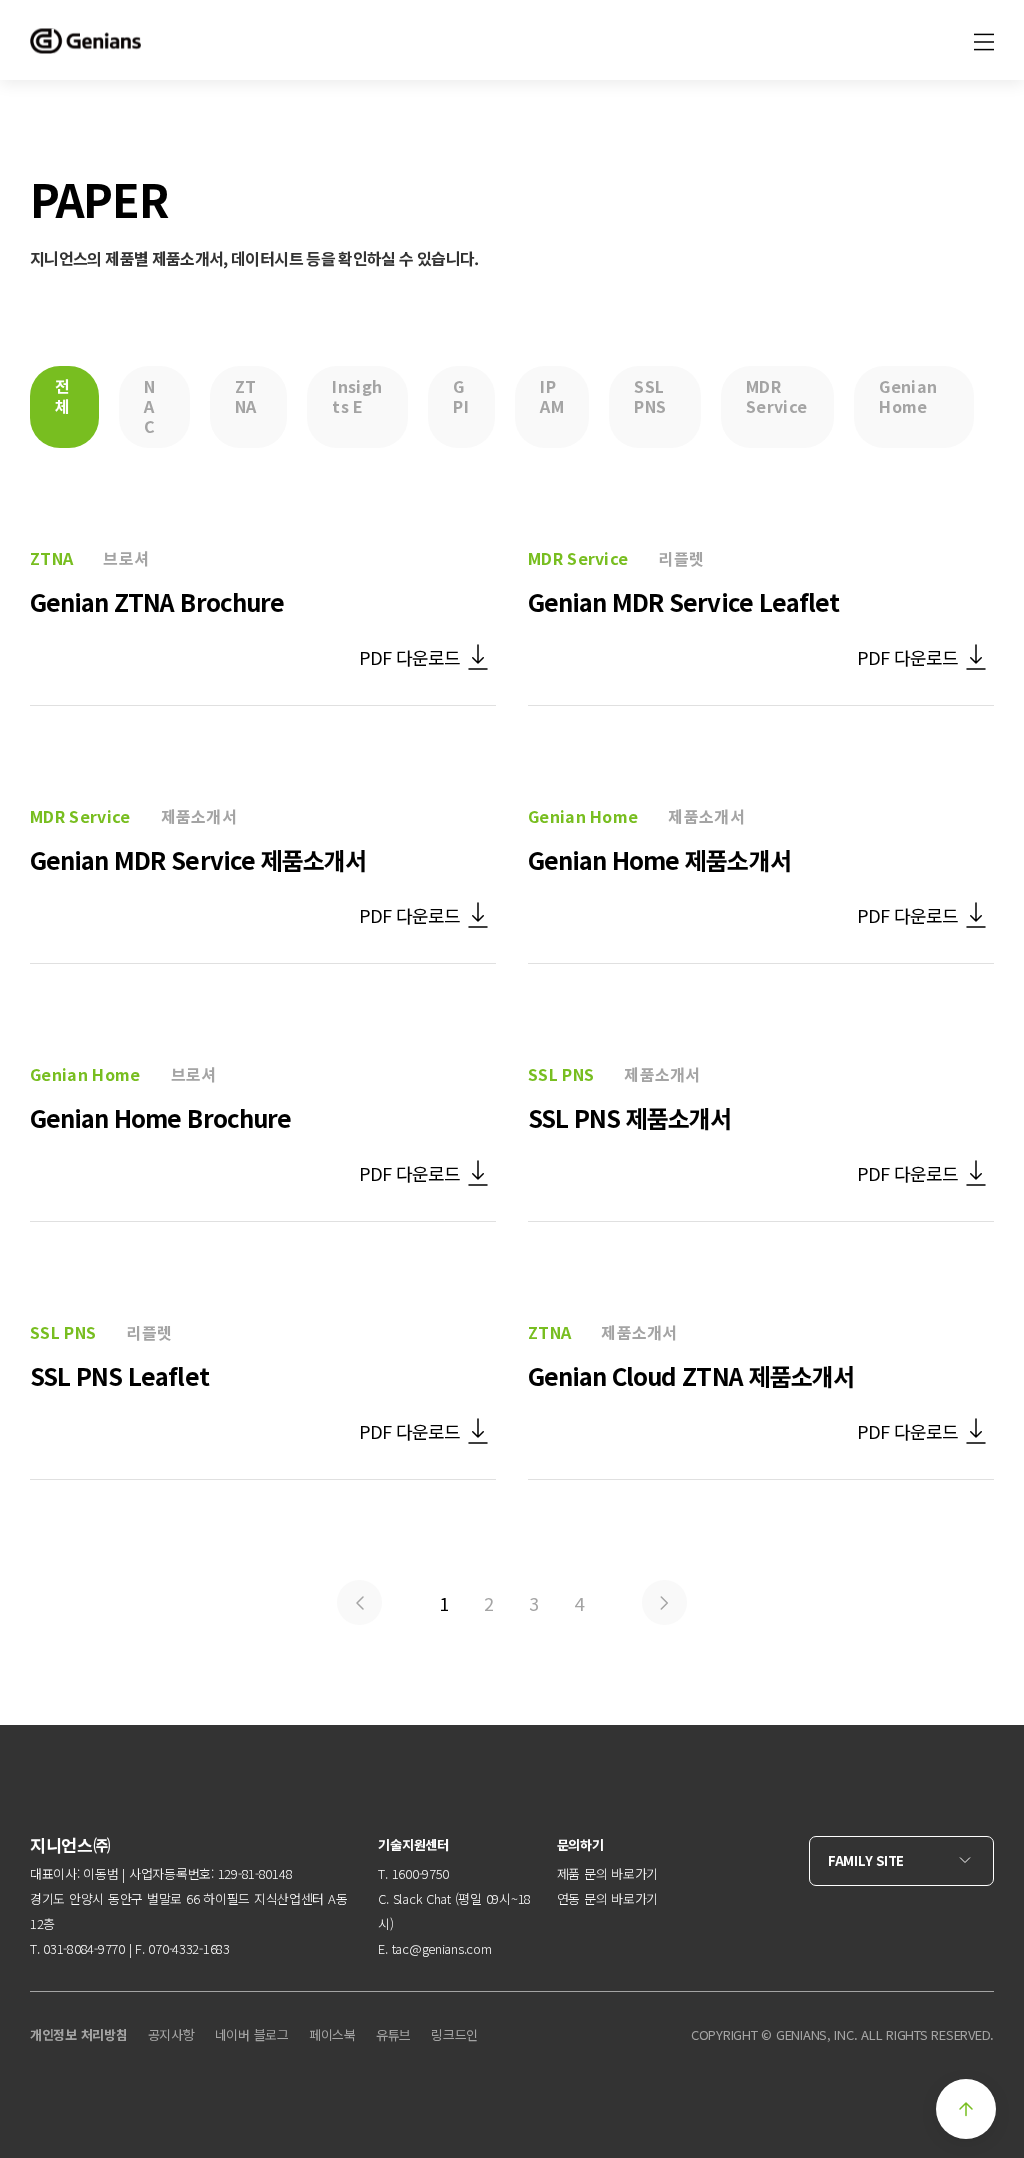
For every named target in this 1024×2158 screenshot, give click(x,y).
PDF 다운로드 (409, 657)
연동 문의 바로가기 (607, 1898)
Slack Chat (422, 1898)
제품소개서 (199, 816)
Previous (359, 1602)
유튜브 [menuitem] (393, 2034)
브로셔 (126, 558)
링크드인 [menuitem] (454, 2034)
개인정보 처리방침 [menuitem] (79, 2034)
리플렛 (681, 558)
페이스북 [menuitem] (332, 2034)
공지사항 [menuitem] (171, 2034)
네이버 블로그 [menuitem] (252, 2034)
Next (664, 1602)
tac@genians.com (442, 1948)
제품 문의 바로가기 (607, 1873)
